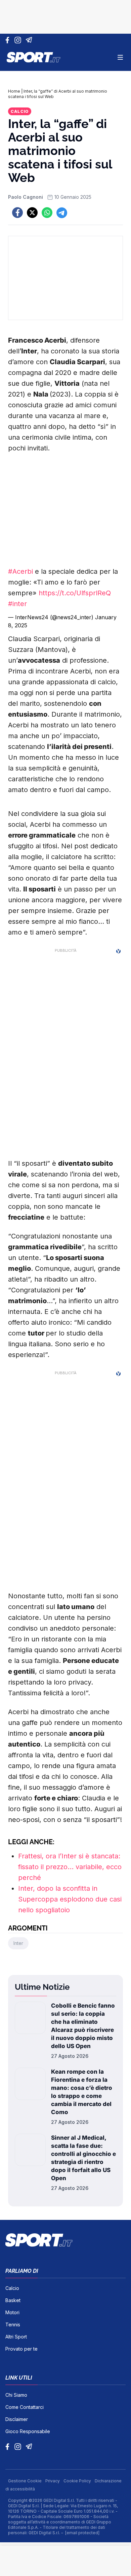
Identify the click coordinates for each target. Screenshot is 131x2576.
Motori (12, 2312)
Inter (18, 1943)
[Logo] (34, 57)
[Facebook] (9, 40)
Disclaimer (17, 2419)
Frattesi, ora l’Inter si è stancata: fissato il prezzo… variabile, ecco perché (70, 1867)
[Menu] (120, 57)
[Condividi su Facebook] (17, 213)
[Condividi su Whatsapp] (47, 213)
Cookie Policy (78, 2481)
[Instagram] (19, 40)
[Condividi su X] (32, 213)
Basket (13, 2300)
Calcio (20, 111)
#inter (17, 604)
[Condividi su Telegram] (62, 213)
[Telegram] (30, 40)
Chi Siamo (16, 2395)
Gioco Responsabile (28, 2431)
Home (14, 91)
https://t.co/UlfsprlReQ (75, 593)
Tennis (13, 2324)
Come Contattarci (25, 2407)
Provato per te (21, 2349)
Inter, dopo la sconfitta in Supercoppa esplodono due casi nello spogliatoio (70, 1899)
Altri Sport (16, 2337)
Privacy (53, 2481)
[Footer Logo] (65, 2240)
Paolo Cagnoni (26, 197)
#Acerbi (20, 571)
